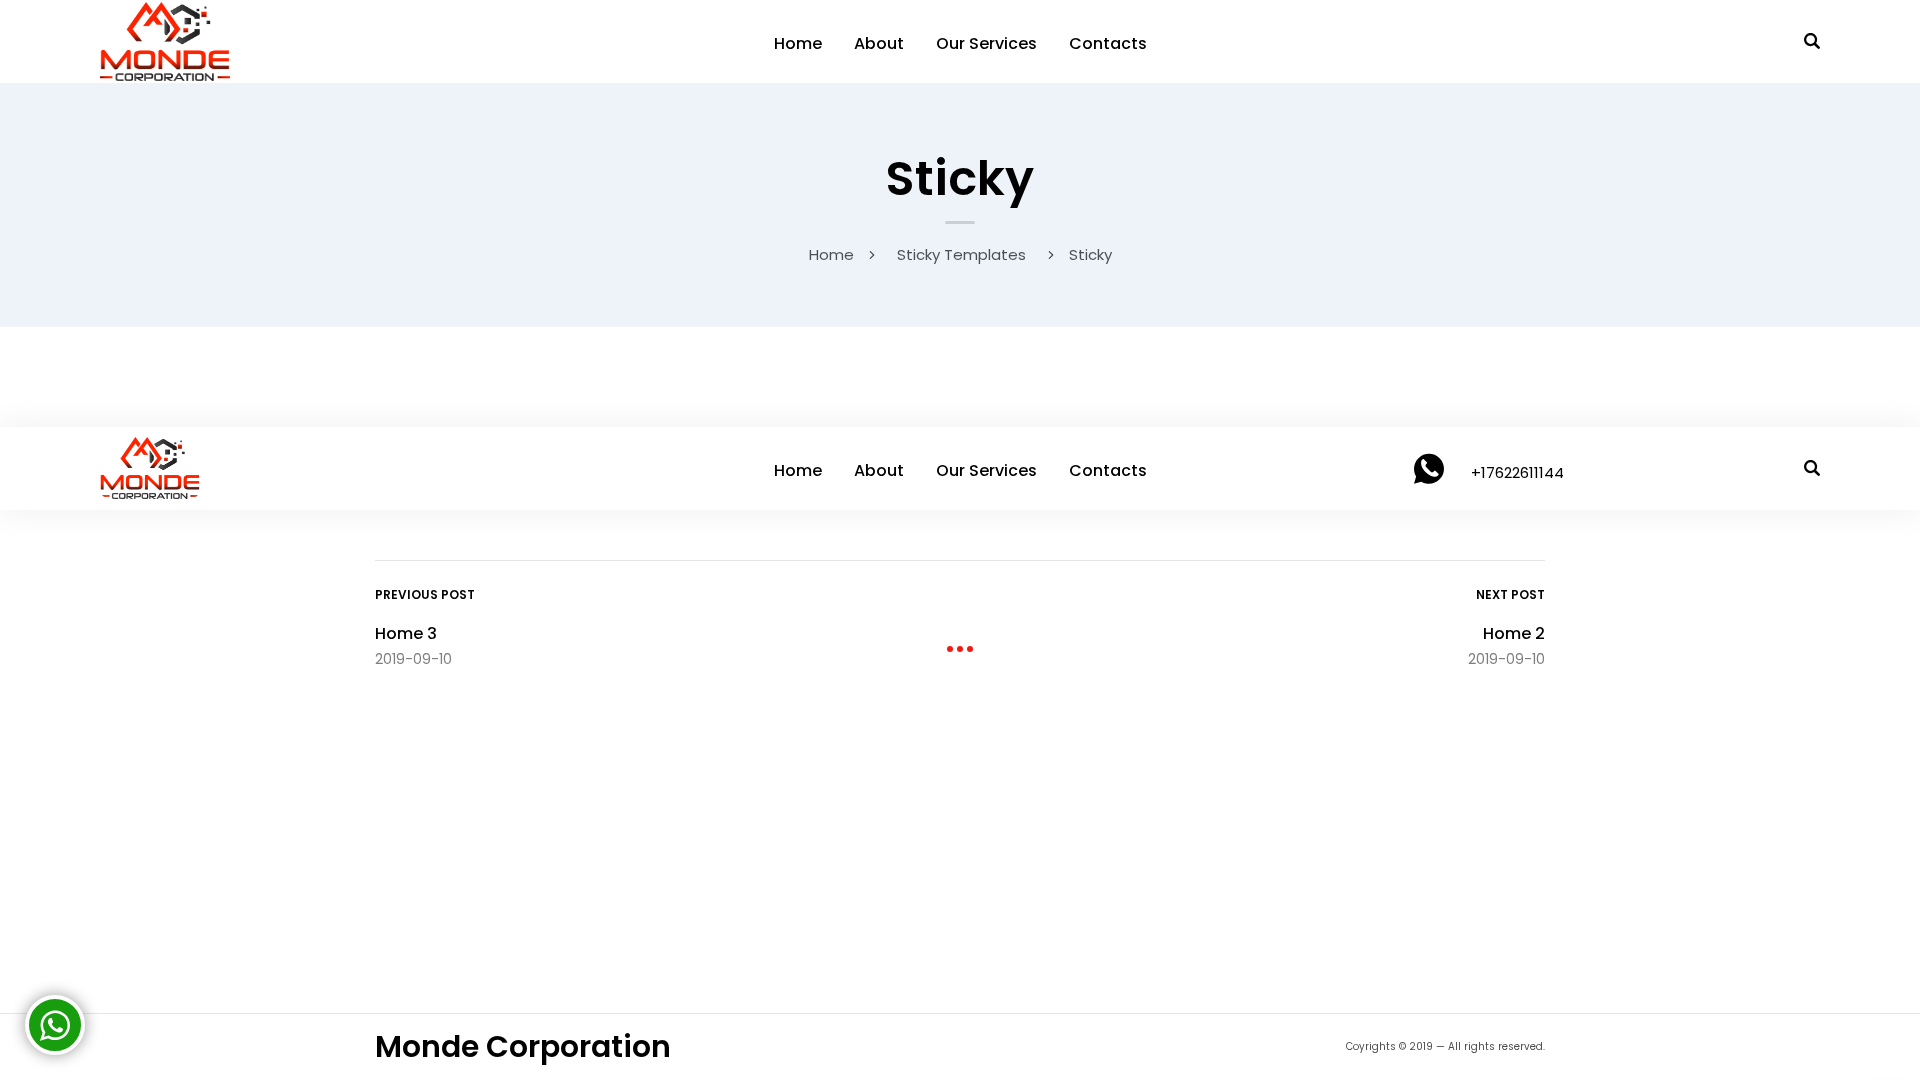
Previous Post (425, 594)
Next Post (1510, 594)
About (879, 43)
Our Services (986, 43)
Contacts (1108, 43)
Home (798, 43)
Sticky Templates (961, 254)
